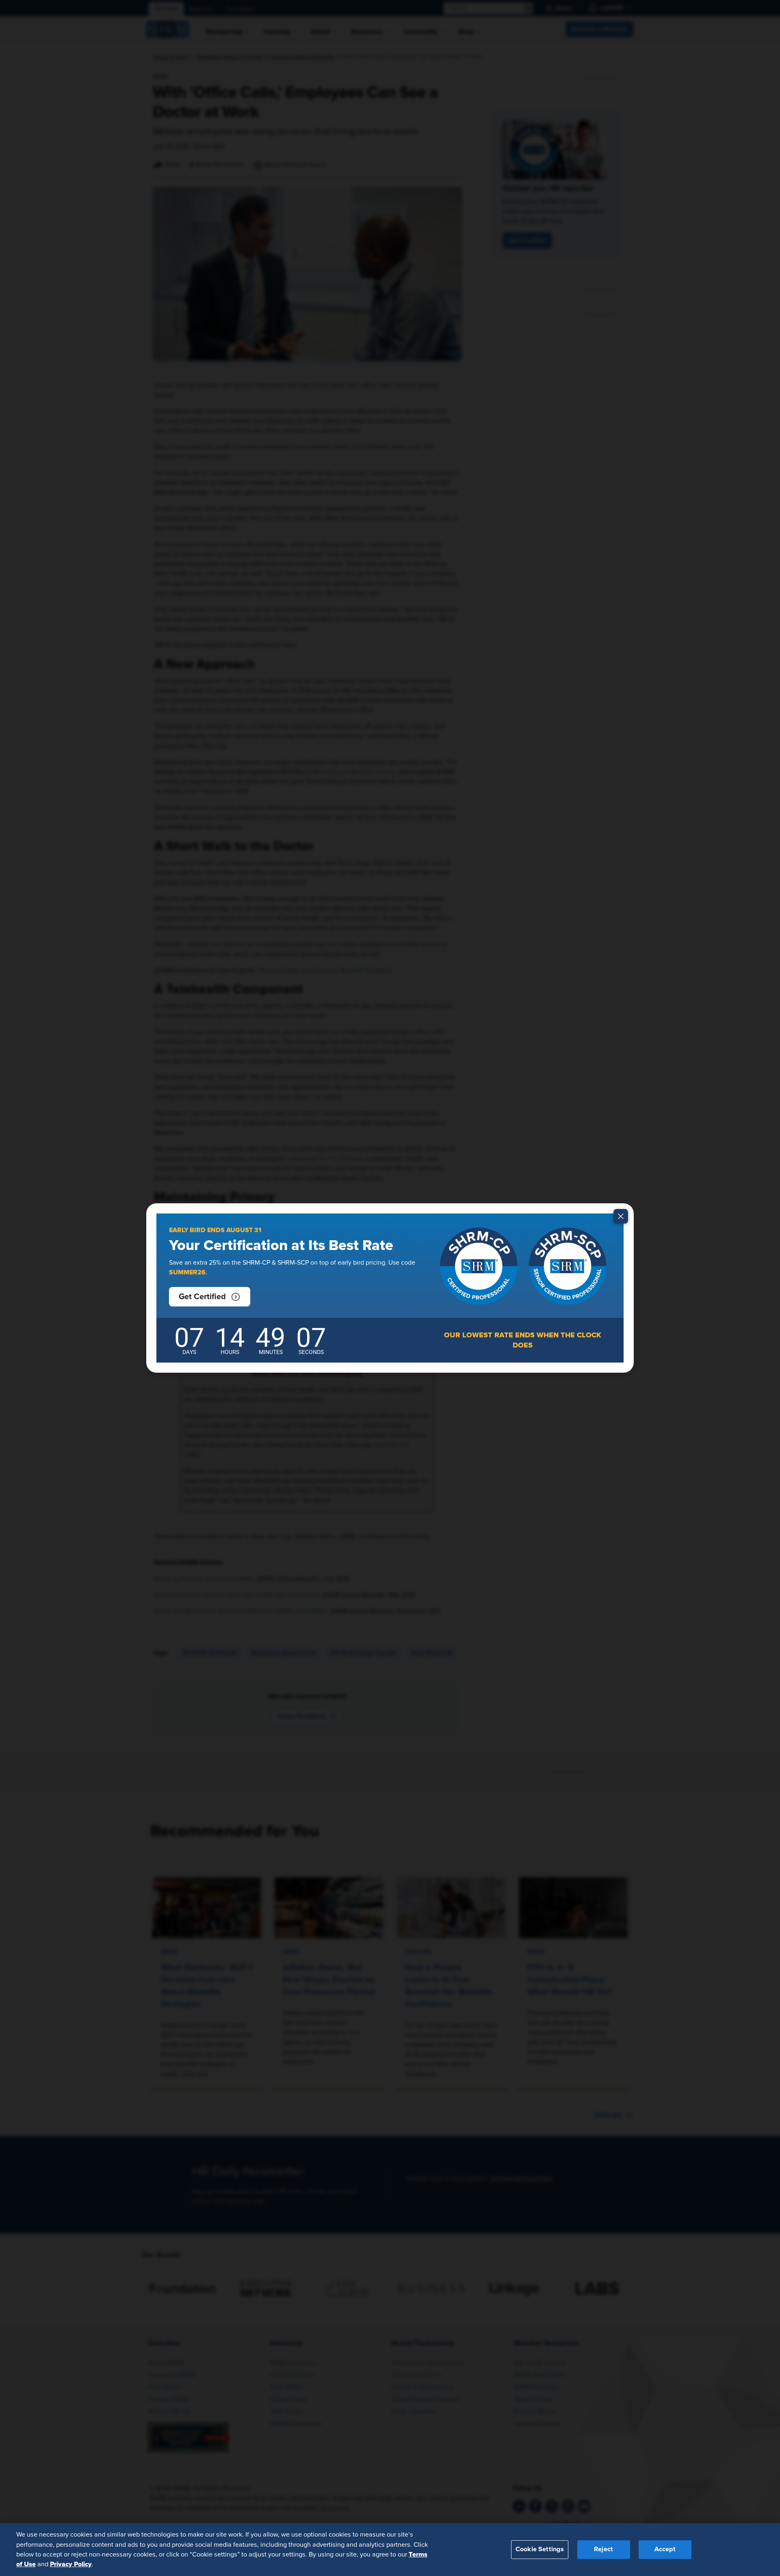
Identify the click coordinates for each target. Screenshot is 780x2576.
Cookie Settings (540, 2549)
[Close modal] (621, 1216)
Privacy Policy (71, 2564)
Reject (603, 2549)
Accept (665, 2549)
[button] (210, 1297)
